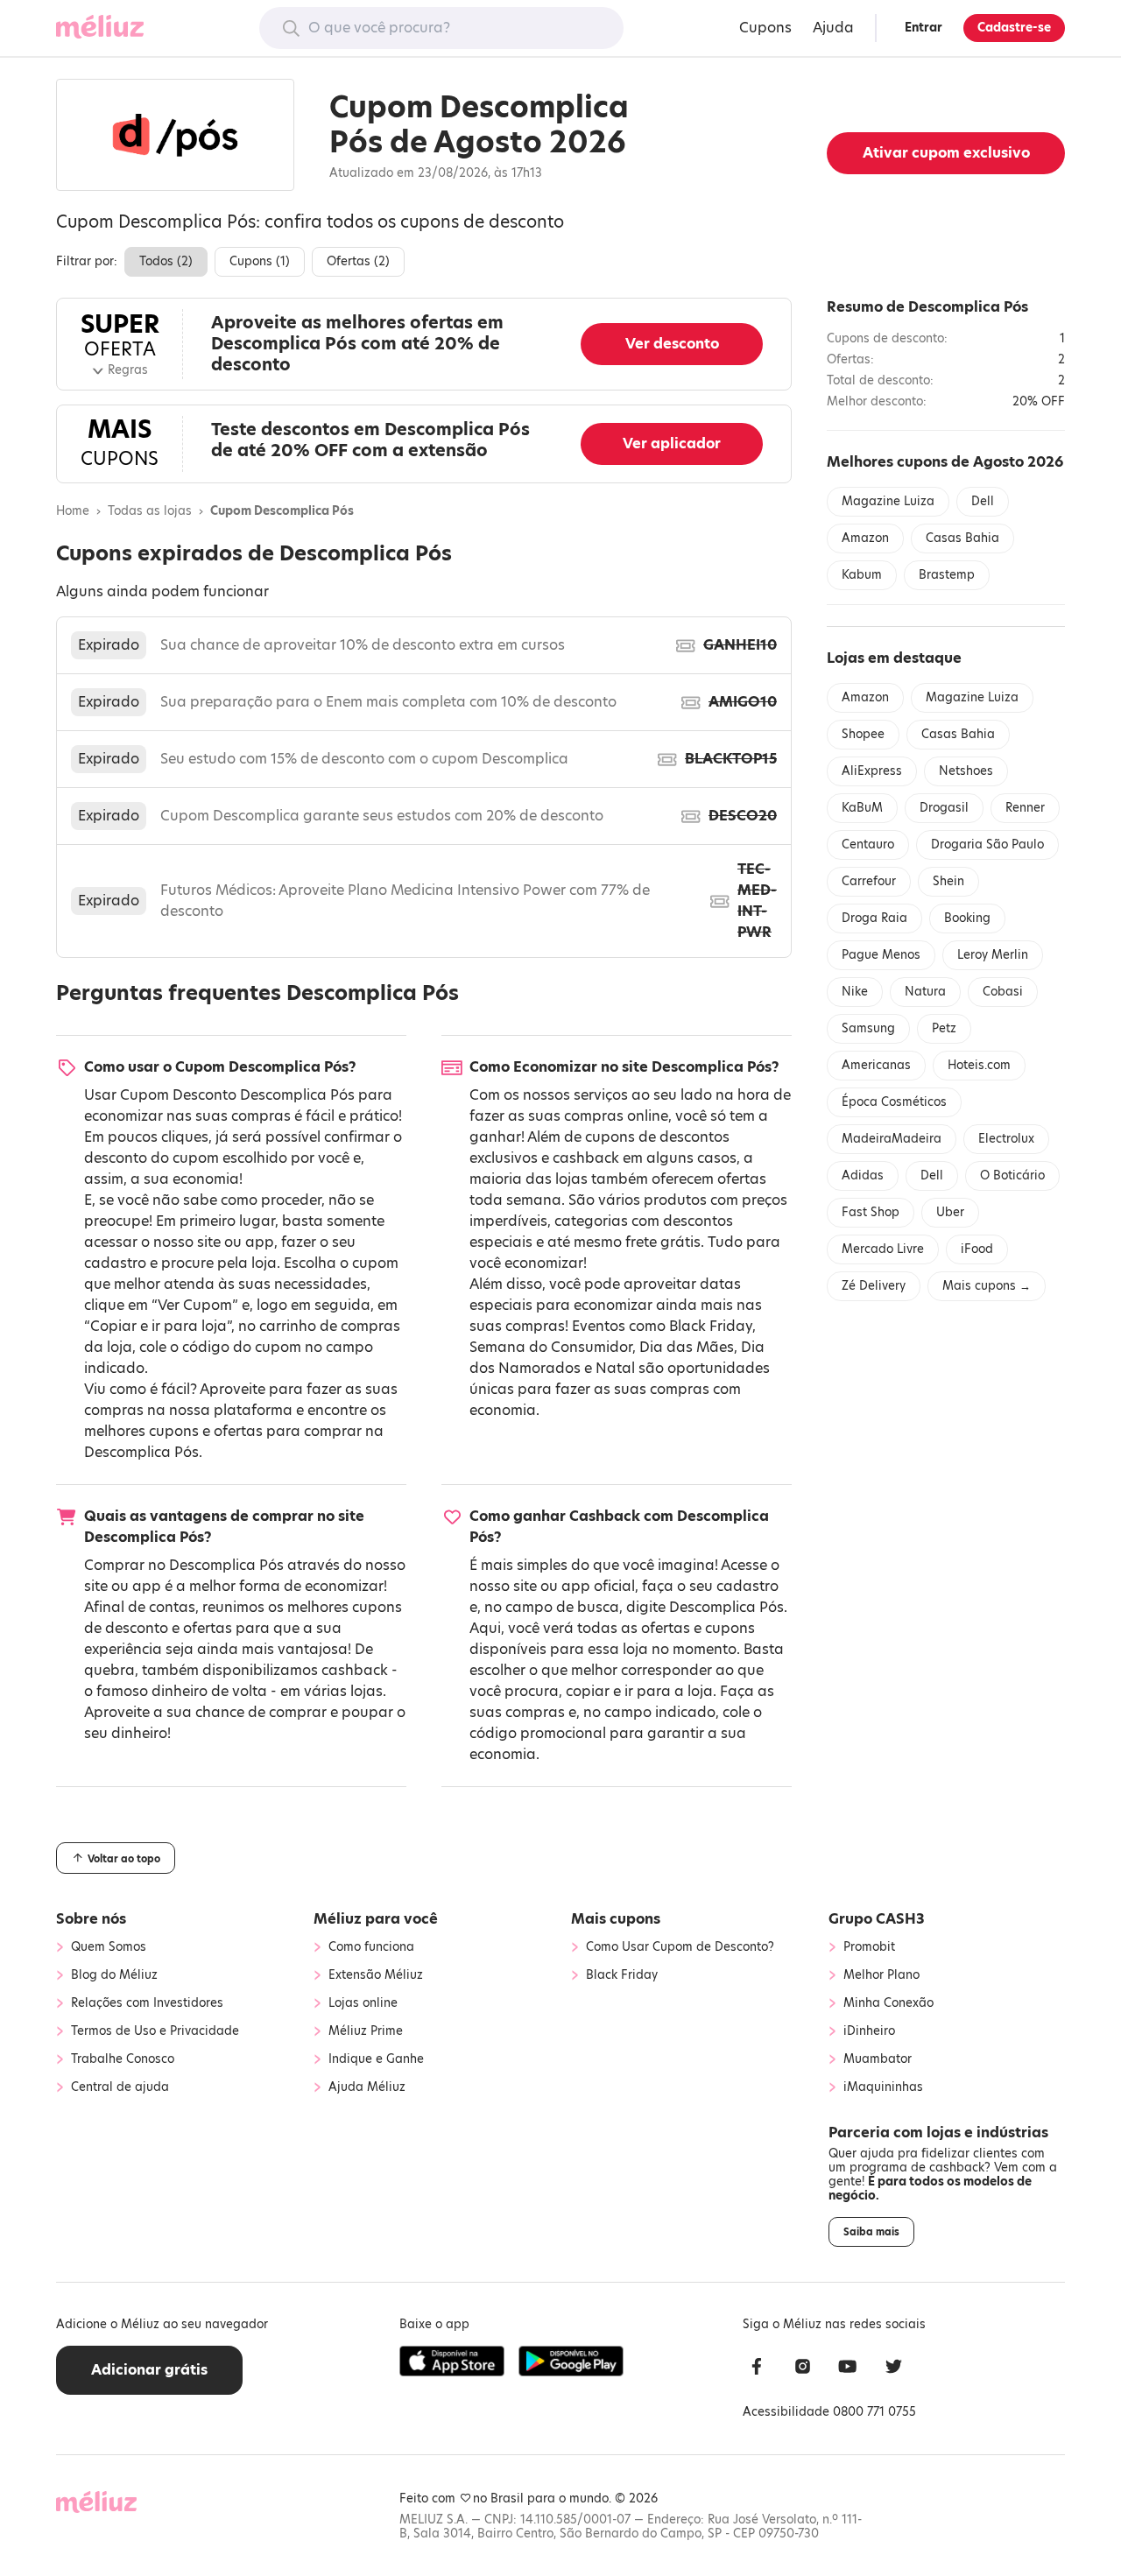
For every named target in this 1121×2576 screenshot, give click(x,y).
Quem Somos (109, 1947)
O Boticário (1012, 1175)
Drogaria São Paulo (987, 845)
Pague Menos (881, 955)
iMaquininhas (883, 2087)
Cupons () (260, 261)
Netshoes (966, 771)
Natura (925, 992)
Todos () (166, 261)
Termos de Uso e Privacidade (155, 2031)
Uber (950, 1212)
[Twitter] (893, 2369)
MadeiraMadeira (892, 1139)
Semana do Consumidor (551, 1347)
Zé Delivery (874, 1286)
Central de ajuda (120, 2087)
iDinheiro (869, 2031)
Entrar (924, 28)
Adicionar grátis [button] (149, 2370)
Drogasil (944, 808)
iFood (977, 1249)
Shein (948, 881)
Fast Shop (871, 1212)
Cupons (765, 28)
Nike (855, 992)
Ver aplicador (672, 443)
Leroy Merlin (993, 955)
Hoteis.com (979, 1065)
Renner (1025, 808)
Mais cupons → (987, 1286)
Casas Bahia (962, 538)
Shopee (863, 734)
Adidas (863, 1175)
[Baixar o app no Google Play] (571, 2361)
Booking (967, 918)
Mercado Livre (883, 1249)
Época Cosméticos (894, 1102)
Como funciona (371, 1947)
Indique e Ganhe (376, 2059)
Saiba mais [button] (871, 2232)
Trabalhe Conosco (123, 2059)
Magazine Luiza (888, 501)
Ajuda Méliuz (367, 2087)
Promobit (869, 1947)
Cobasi (1003, 992)
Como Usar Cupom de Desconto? (680, 1947)
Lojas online (363, 2003)
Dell (983, 501)
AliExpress (872, 771)
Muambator (878, 2059)
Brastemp (947, 575)
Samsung (868, 1028)
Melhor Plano (881, 1975)
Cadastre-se (1014, 28)
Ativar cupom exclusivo (946, 153)
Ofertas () (358, 261)
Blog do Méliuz (114, 1975)
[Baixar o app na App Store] (452, 2361)
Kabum (862, 575)
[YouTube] (848, 2369)
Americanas (876, 1065)
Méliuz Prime (366, 2031)
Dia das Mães (687, 1347)
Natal (615, 1368)
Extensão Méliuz (376, 1975)
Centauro (868, 845)
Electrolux (1006, 1139)
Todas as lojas (150, 511)
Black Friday (711, 1326)
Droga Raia (874, 918)
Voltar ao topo (123, 1859)
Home (73, 511)
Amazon (865, 538)
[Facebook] (757, 2369)
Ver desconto (672, 344)
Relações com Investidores (147, 2003)
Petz (944, 1028)
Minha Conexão (888, 2003)
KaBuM (862, 808)
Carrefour (869, 881)
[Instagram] (802, 2369)
